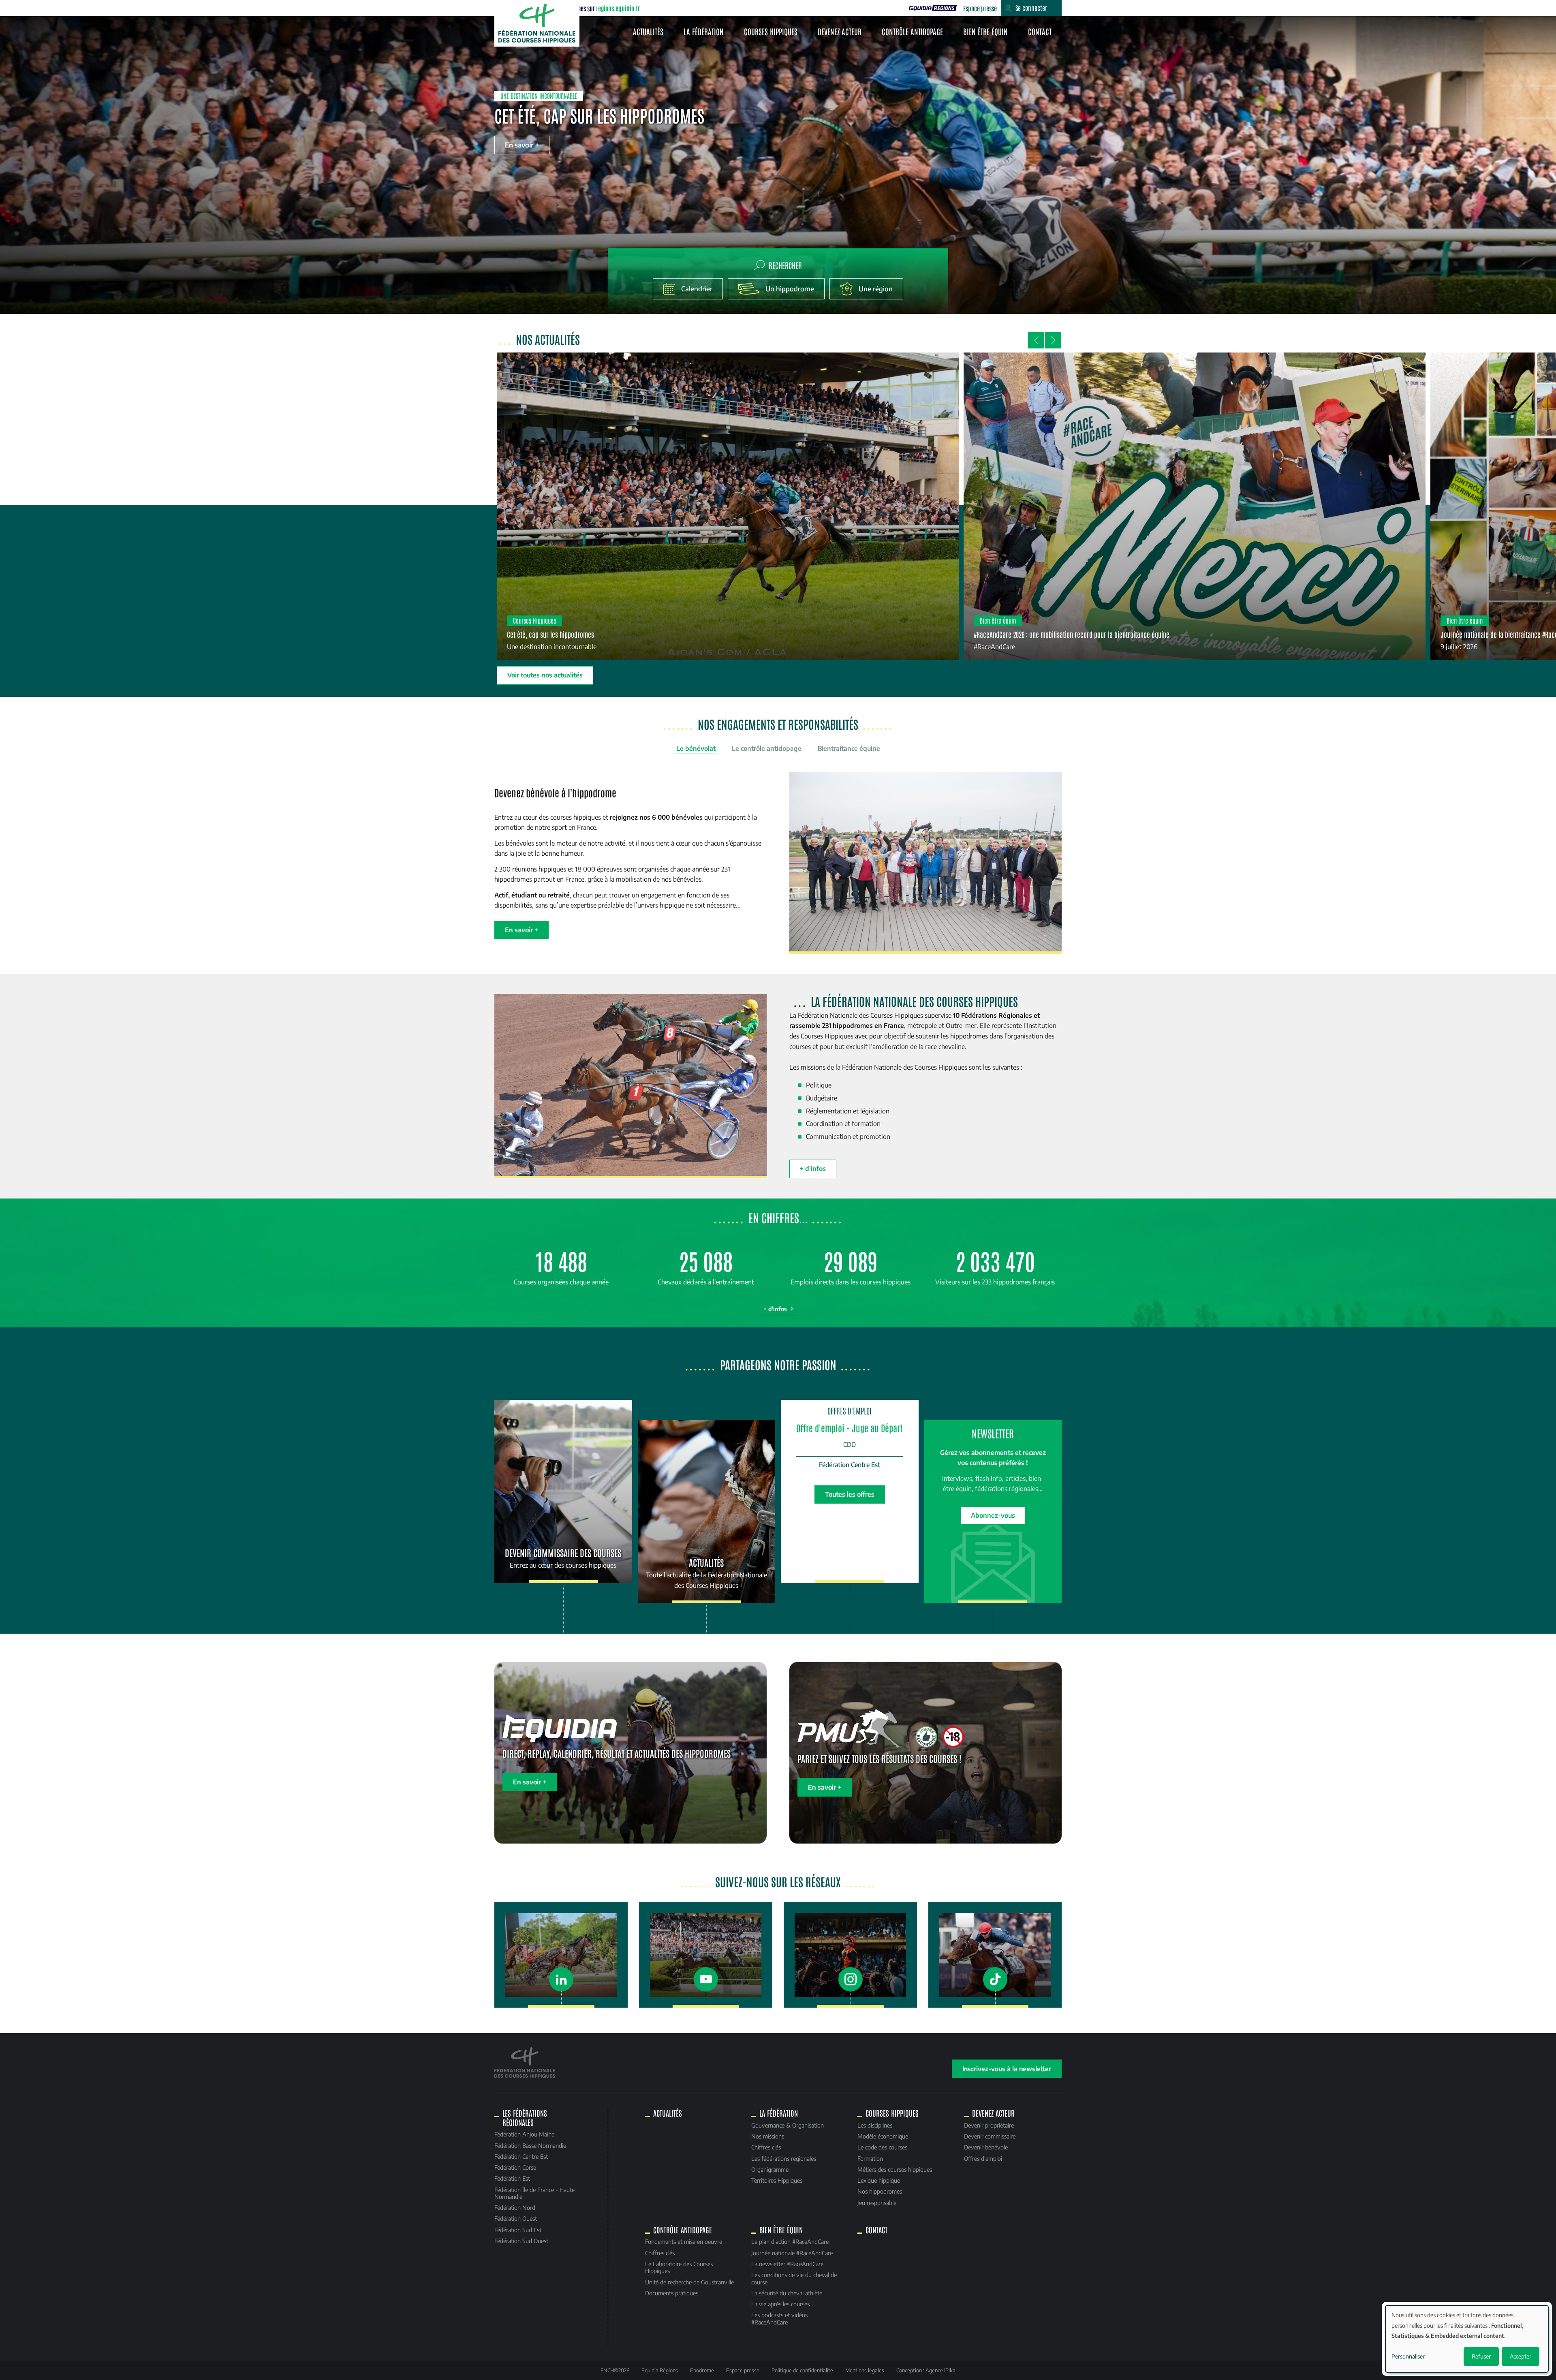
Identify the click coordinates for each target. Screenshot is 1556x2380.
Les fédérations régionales (784, 2158)
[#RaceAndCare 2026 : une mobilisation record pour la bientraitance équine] (1195, 506)
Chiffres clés (766, 2147)
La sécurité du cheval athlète (787, 2293)
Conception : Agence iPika (926, 2370)
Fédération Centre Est (521, 2156)
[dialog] (1467, 2339)
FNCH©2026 (615, 2370)
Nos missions (768, 2136)
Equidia (933, 8)
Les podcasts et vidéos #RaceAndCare (779, 2318)
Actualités (648, 31)
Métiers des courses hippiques (895, 2169)
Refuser (1481, 2356)
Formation (870, 2158)
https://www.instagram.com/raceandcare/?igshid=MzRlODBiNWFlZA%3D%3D (850, 1955)
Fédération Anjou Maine (524, 2134)
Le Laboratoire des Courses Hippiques (679, 2267)
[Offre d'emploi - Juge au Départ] (850, 1450)
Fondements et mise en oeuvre (684, 2241)
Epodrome (702, 2370)
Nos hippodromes (880, 2191)
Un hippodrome (790, 289)
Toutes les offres (850, 1494)
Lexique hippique (879, 2180)
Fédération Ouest (516, 2218)
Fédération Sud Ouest (521, 2241)
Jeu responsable (877, 2203)
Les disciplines (875, 2125)
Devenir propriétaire (989, 2125)
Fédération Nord (515, 2207)
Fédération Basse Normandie (530, 2145)
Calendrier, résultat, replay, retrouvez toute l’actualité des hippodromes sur (842, 8)
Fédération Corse (515, 2167)
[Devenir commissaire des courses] (563, 1491)
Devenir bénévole (986, 2147)
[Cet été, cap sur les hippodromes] (728, 506)
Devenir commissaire (990, 2136)
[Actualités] (707, 1512)
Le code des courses (882, 2147)
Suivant (1053, 340)
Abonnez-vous (993, 1515)
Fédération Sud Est (518, 2230)
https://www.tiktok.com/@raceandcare (995, 1955)
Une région (876, 289)
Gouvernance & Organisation (788, 2125)
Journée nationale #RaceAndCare (792, 2253)
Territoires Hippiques (777, 2180)
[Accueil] (537, 23)
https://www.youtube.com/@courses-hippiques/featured (705, 1955)
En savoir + (522, 145)
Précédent (1036, 340)
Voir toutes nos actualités (545, 675)
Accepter (1521, 2356)
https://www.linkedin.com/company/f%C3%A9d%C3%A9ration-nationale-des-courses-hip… (561, 1955)
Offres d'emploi (983, 2158)
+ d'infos (813, 1169)
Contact (1040, 31)
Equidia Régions (660, 2370)
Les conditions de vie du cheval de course (794, 2278)
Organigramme (770, 2169)
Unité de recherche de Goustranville (689, 2282)
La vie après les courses (780, 2304)
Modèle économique (883, 2136)
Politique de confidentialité (802, 2370)
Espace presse (980, 8)
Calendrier (697, 289)
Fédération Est (512, 2178)
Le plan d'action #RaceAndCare (790, 2241)
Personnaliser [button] (1408, 2356)
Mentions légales (865, 2370)
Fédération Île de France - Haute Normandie (534, 2193)
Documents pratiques (672, 2293)
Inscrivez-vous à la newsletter (1007, 2069)
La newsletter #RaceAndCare (787, 2264)
